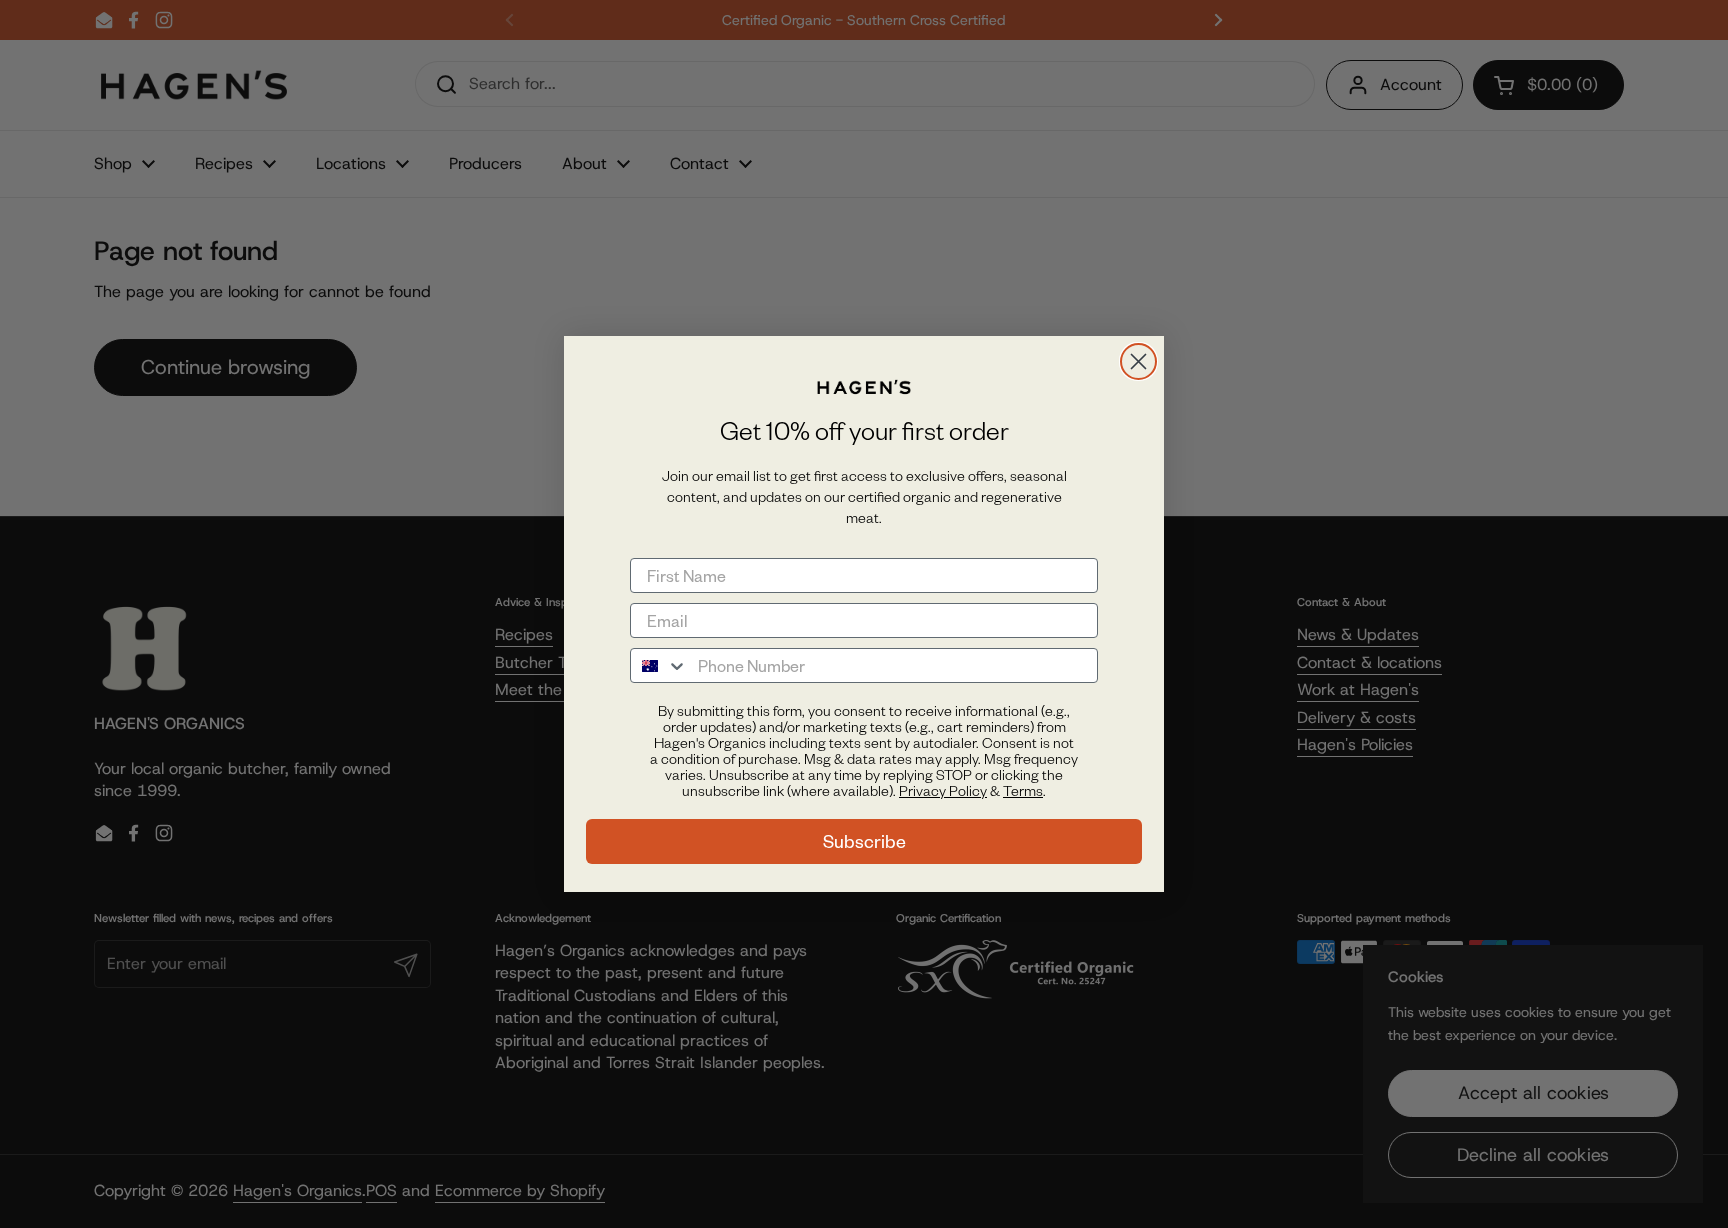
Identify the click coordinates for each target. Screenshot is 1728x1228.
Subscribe (864, 841)
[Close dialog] (1138, 361)
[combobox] (659, 665)
